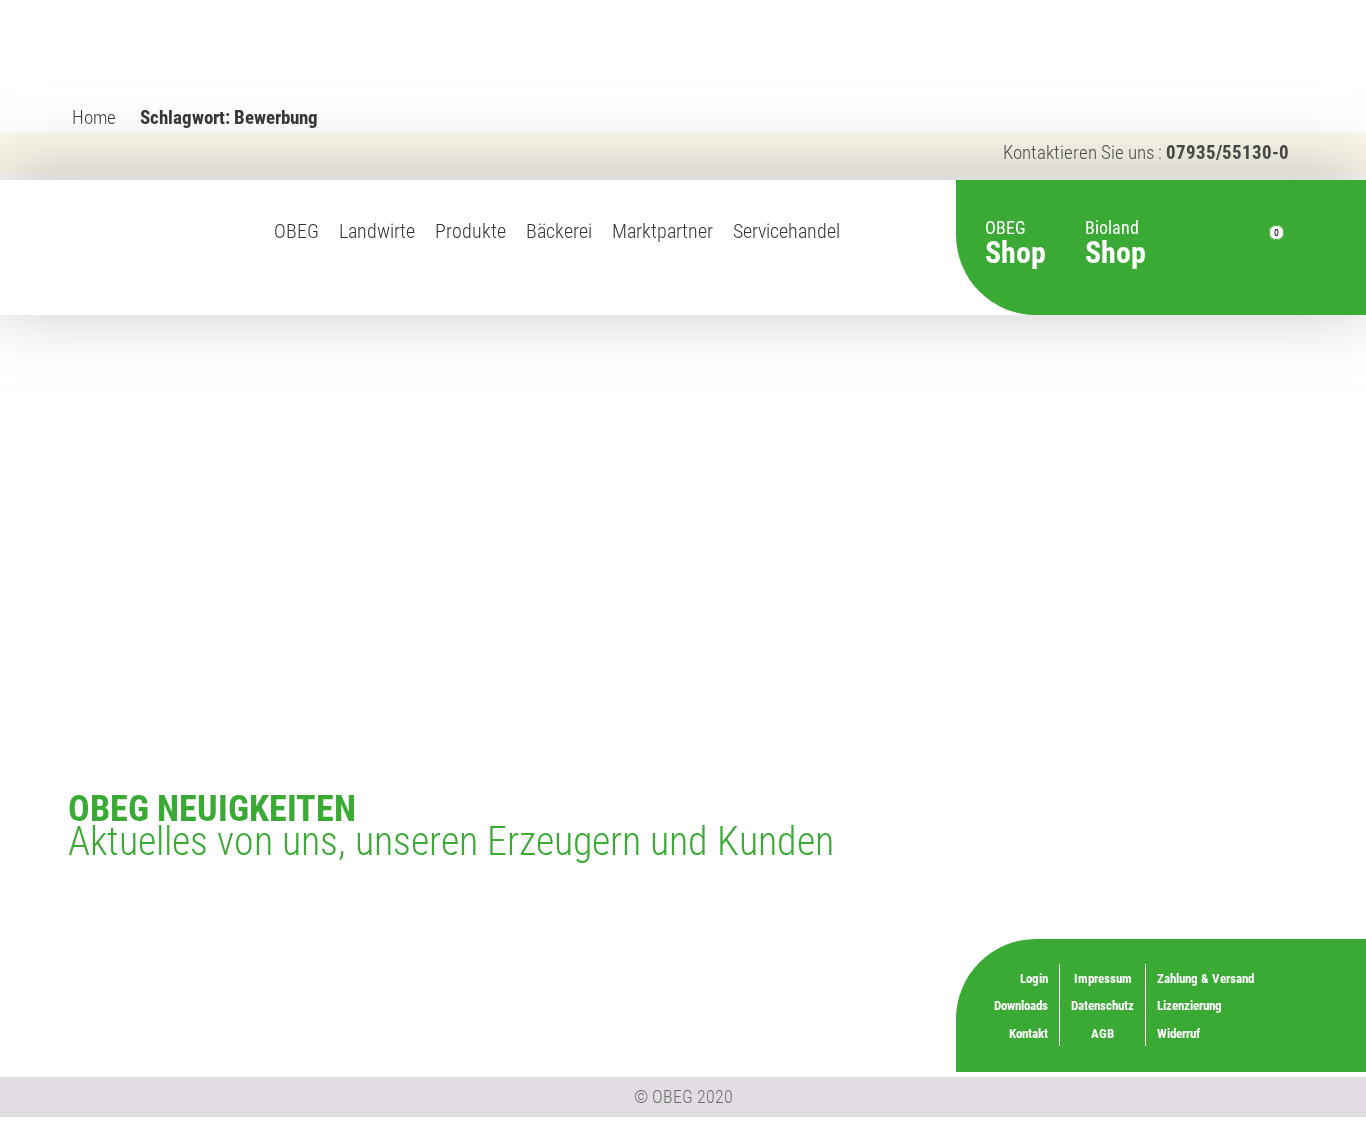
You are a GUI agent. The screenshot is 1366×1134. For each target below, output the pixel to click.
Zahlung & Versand (816, 1030)
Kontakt (1028, 1033)
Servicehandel (786, 231)
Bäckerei (559, 231)
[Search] (1193, 248)
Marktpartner (662, 231)
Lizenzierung (832, 975)
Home (93, 117)
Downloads (1021, 1005)
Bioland (1115, 232)
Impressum (1103, 978)
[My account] (1229, 248)
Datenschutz (1102, 1005)
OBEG (296, 231)
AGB (1102, 1033)
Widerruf (843, 1003)
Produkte (470, 231)
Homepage (865, 253)
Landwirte (377, 231)
